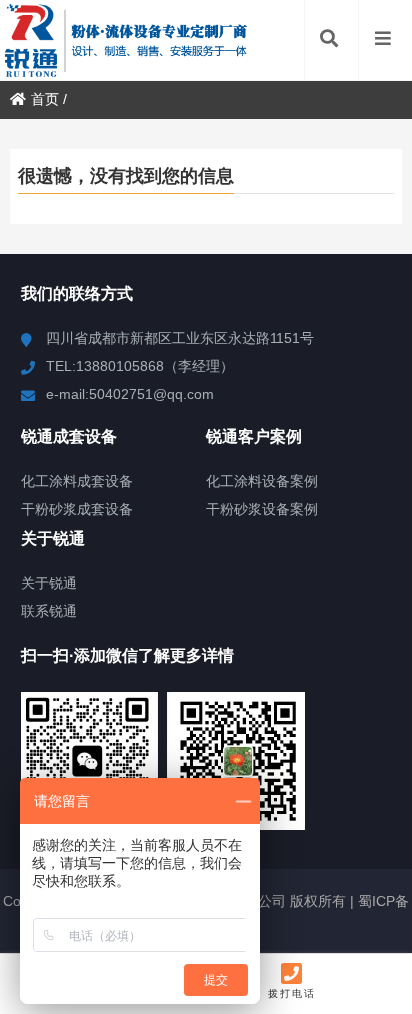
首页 (45, 99)
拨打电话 (292, 993)
